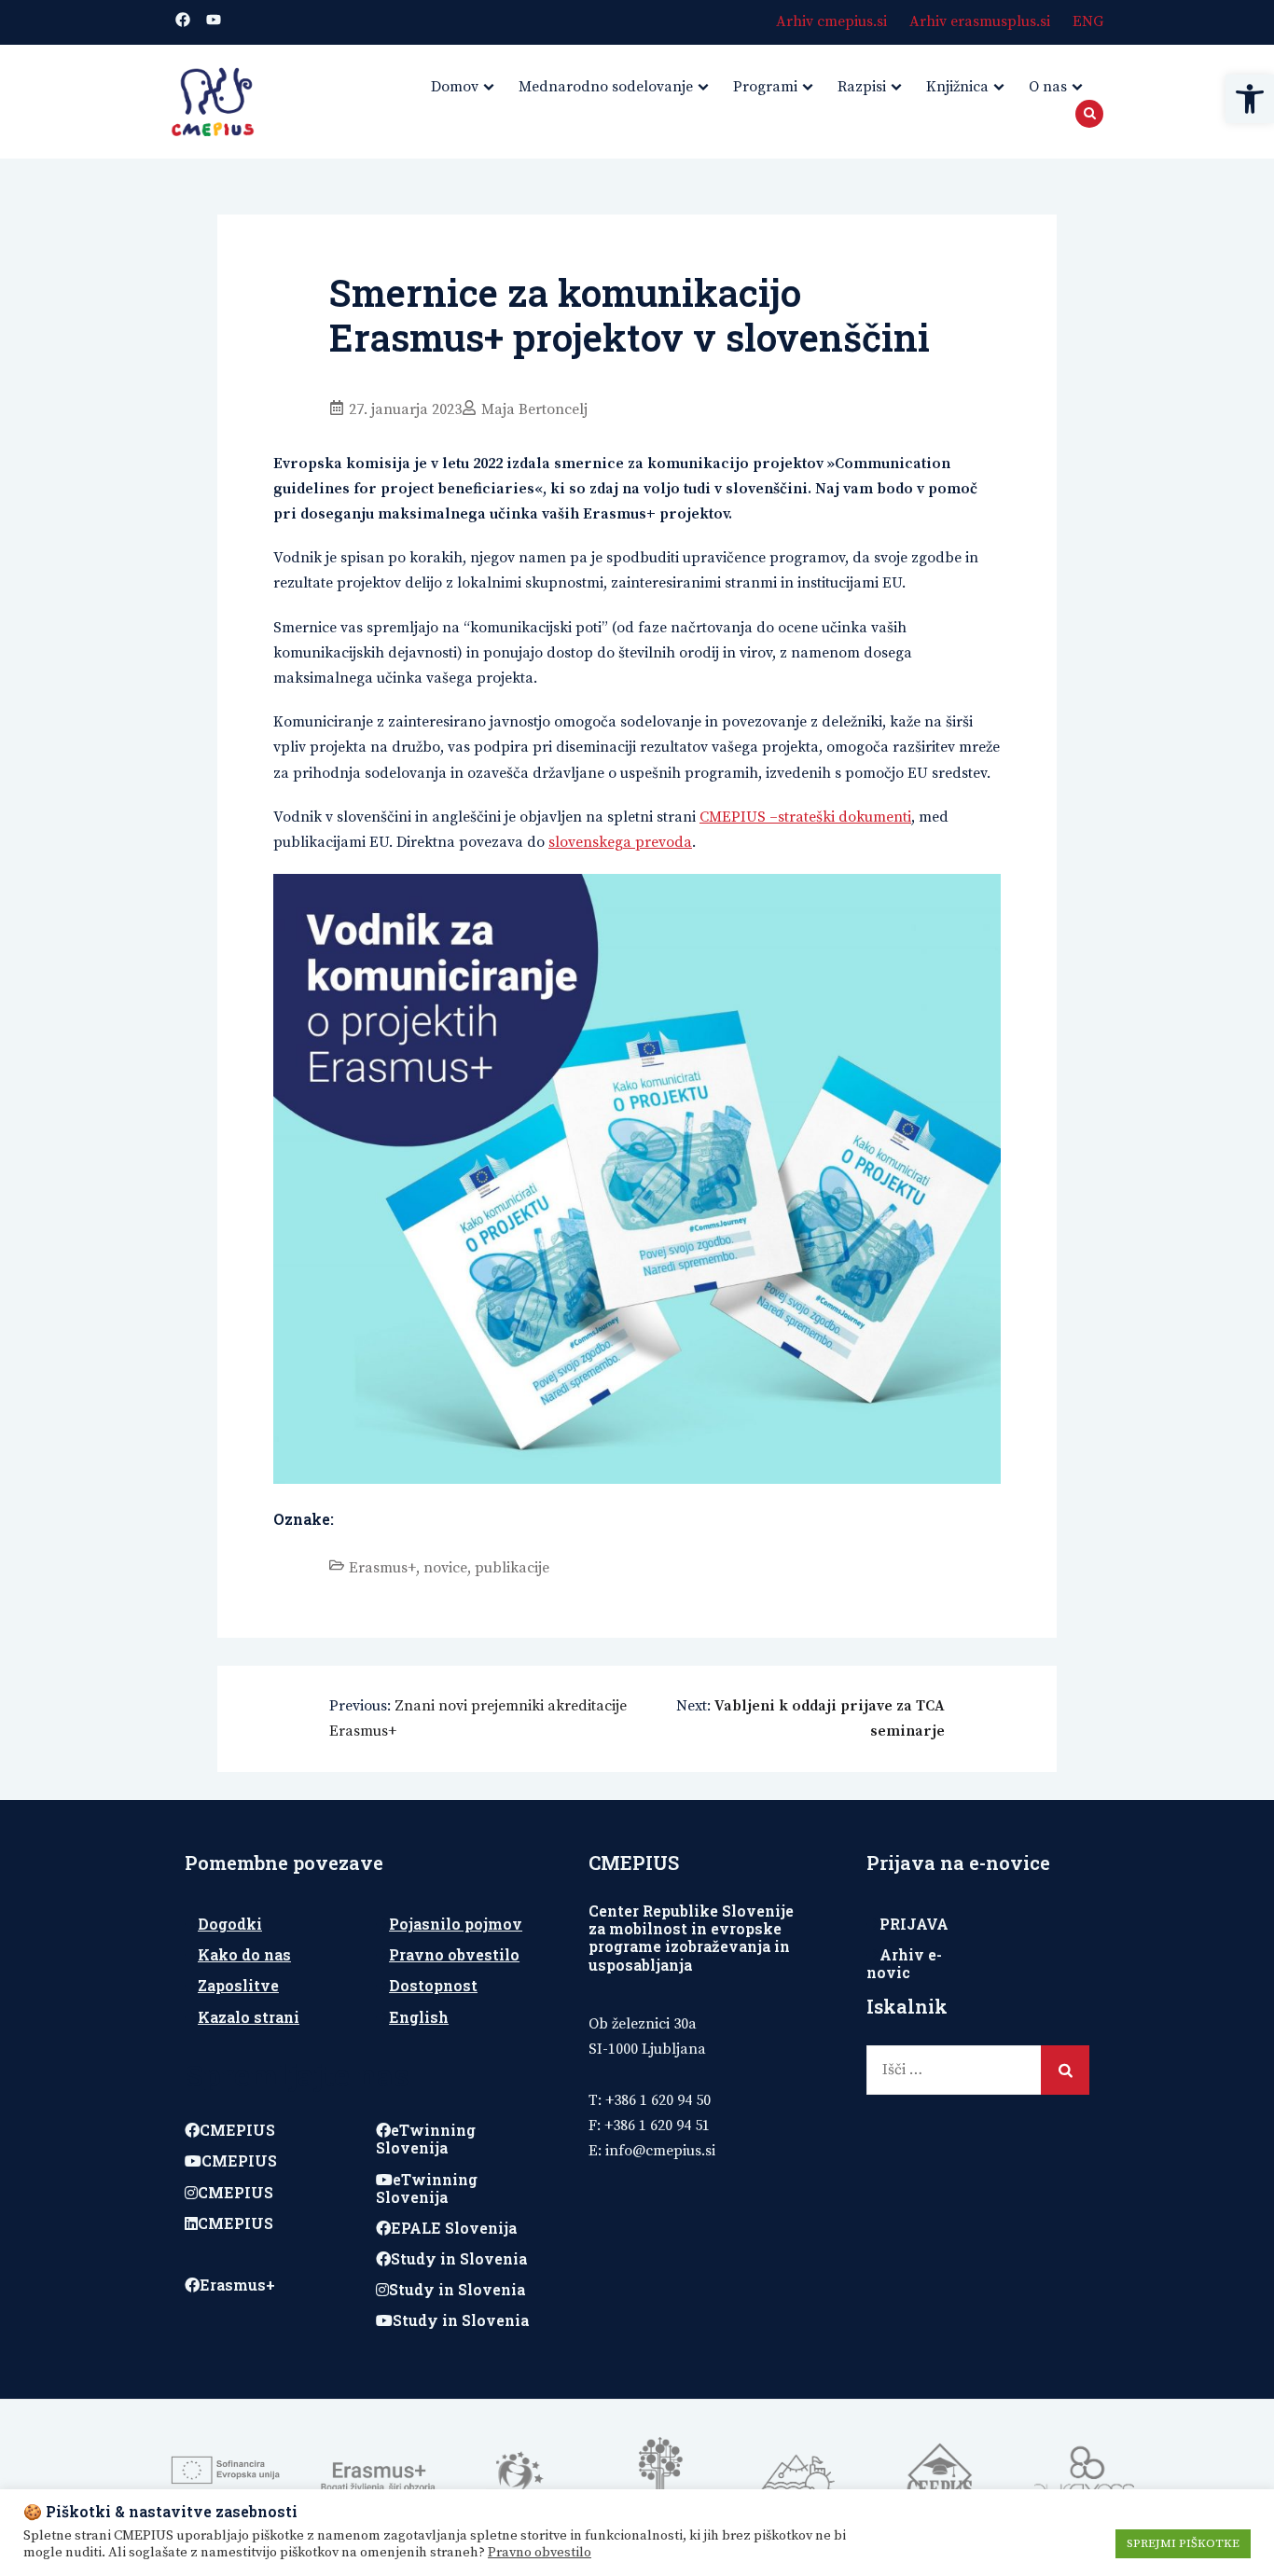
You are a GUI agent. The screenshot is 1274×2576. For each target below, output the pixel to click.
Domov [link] (455, 87)
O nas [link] (1048, 87)
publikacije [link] (512, 1568)
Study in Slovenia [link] (459, 2258)
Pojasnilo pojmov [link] (456, 1924)
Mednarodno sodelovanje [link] (606, 87)
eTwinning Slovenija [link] (426, 2139)
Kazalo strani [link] (249, 2017)
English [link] (419, 2017)
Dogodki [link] (230, 1924)
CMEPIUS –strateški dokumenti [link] (805, 817)
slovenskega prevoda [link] (620, 842)
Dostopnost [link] (433, 1985)
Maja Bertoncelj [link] (534, 409)
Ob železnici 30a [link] (643, 2024)
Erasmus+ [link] (382, 1568)
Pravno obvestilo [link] (454, 1954)
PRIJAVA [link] (914, 1924)
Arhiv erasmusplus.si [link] (980, 21)
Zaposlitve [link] (238, 1985)
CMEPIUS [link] (237, 2130)
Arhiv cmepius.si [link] (831, 21)
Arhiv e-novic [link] (904, 1963)
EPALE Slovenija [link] (454, 2228)
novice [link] (445, 1568)
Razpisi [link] (862, 87)
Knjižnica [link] (957, 87)
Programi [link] (765, 87)
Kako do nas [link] (244, 1954)
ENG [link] (1088, 21)
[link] (1250, 99)
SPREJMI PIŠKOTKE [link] (1183, 2543)
